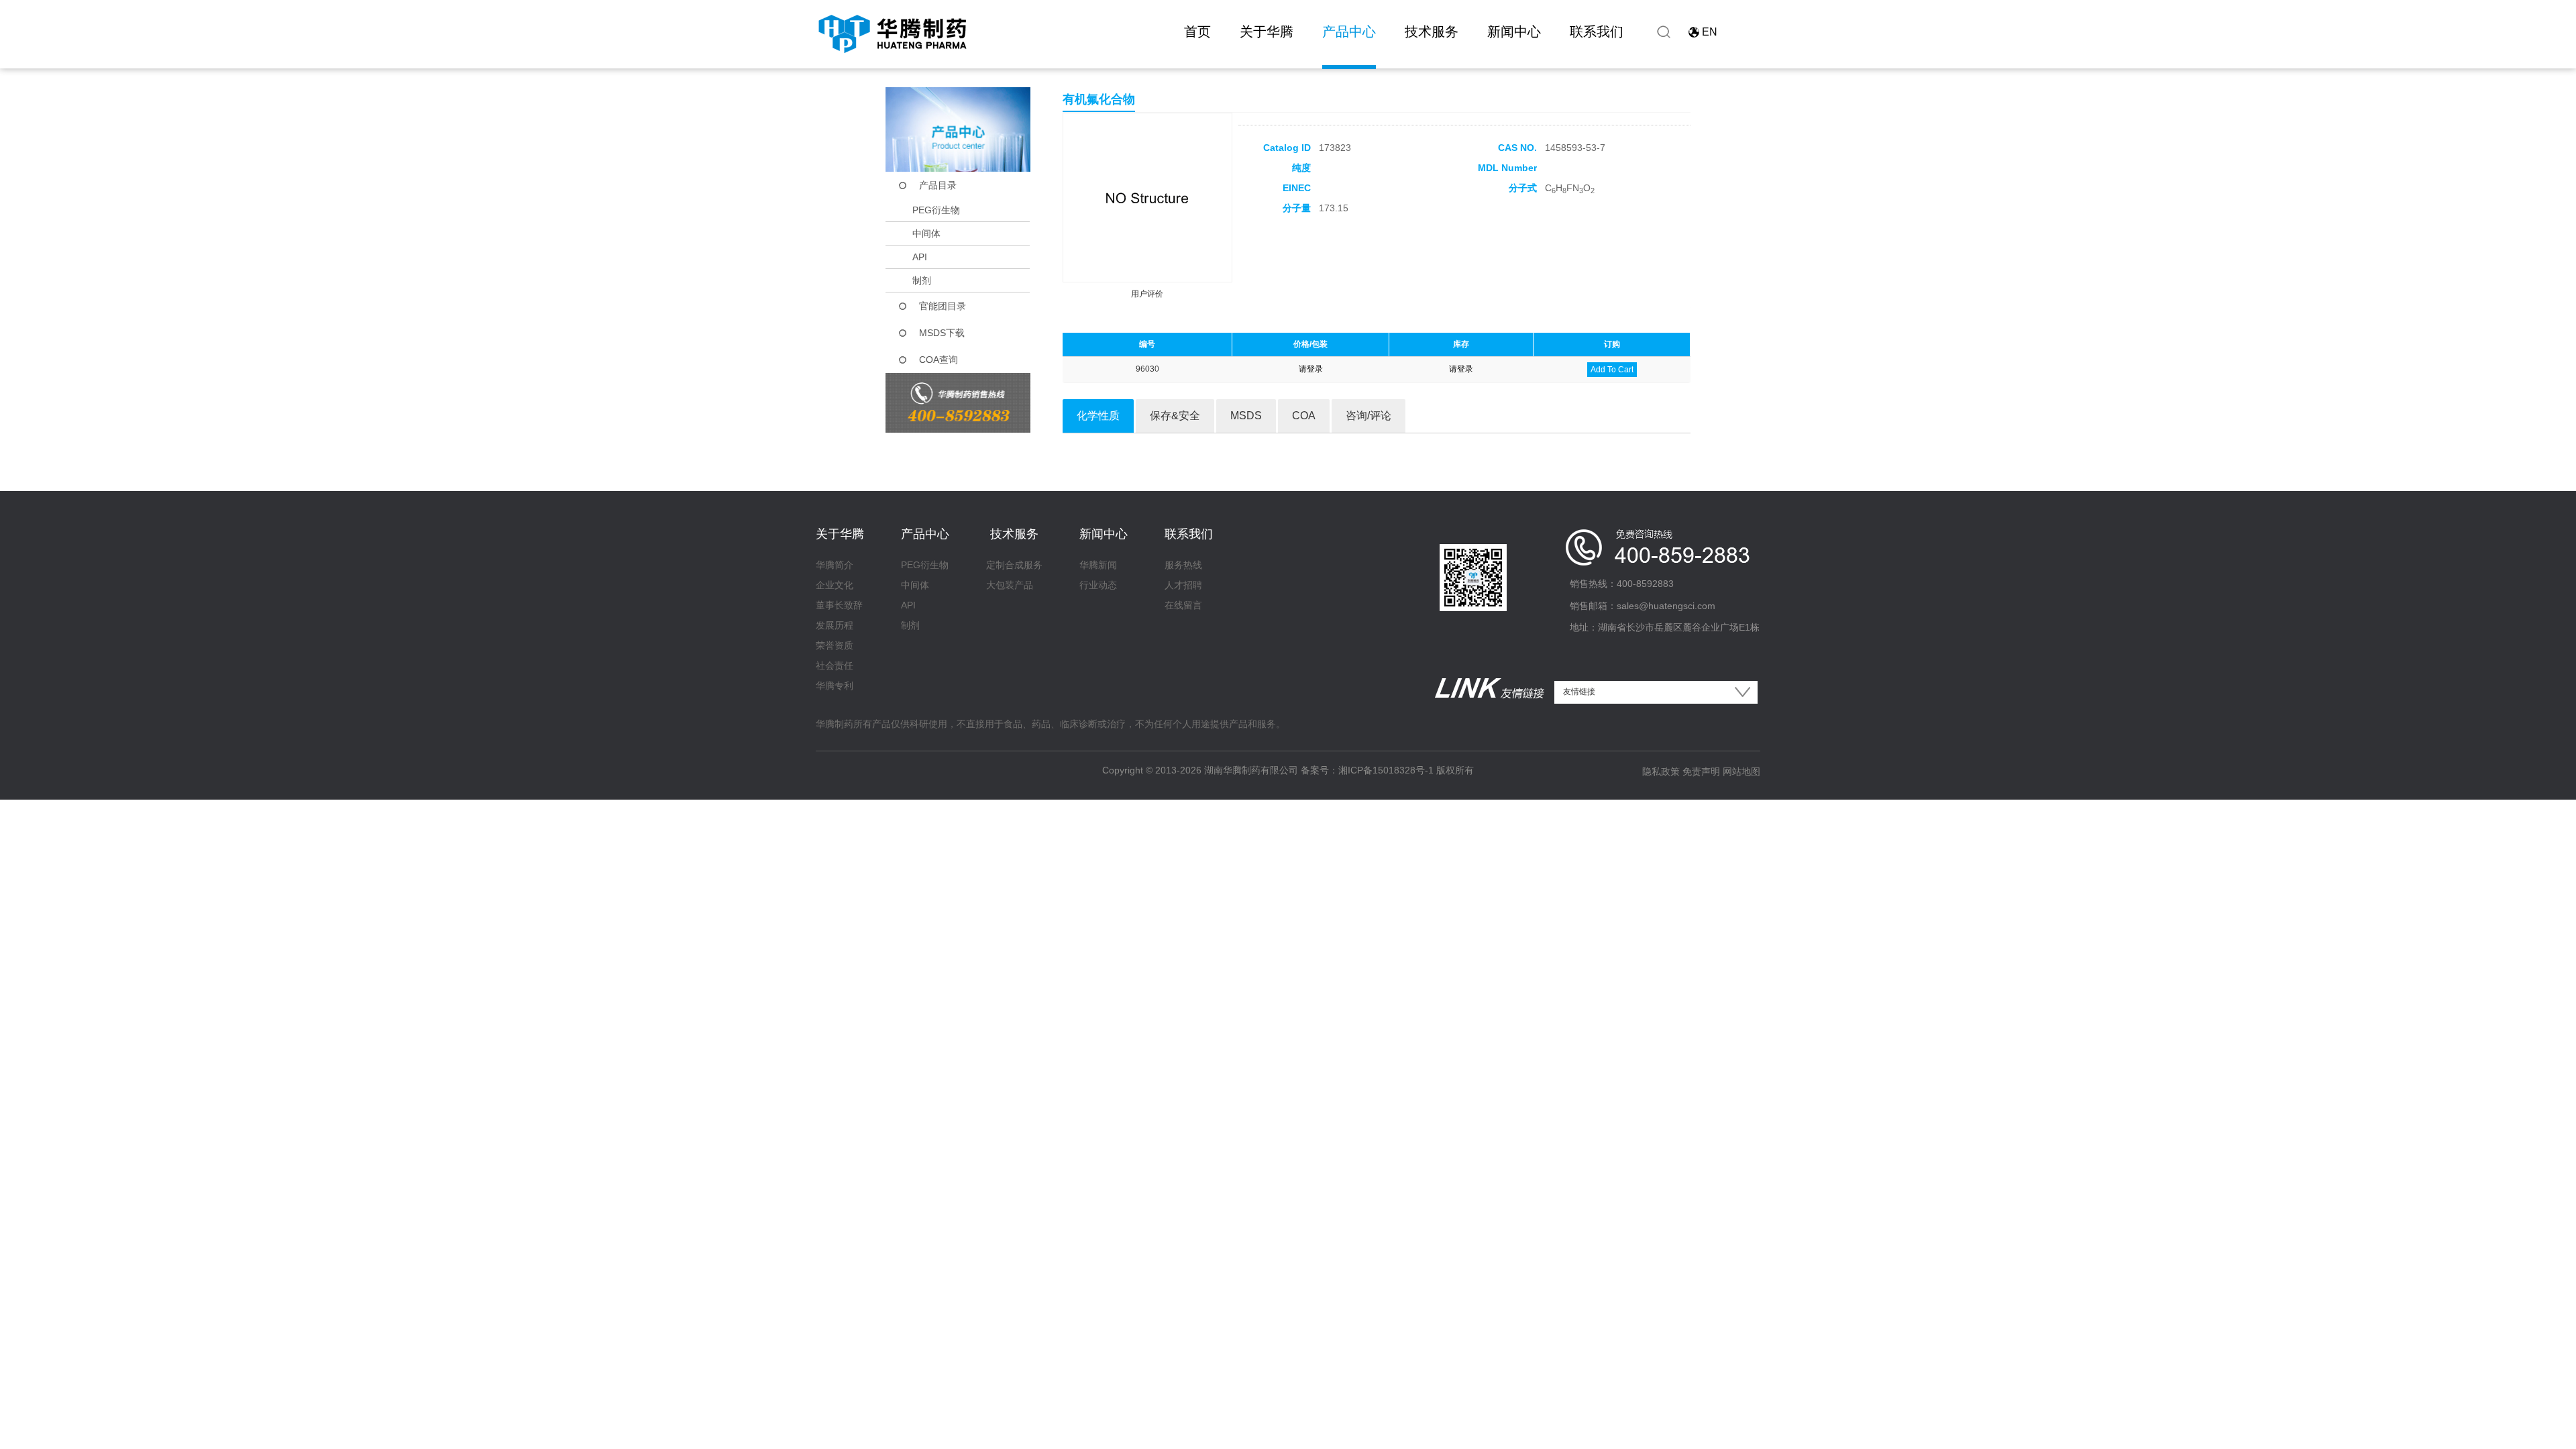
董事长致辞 (839, 605)
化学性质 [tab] (1098, 416)
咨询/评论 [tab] (1368, 416)
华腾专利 (835, 686)
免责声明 (1701, 771)
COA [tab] (1304, 416)
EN (1710, 32)
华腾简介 (835, 565)
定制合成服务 (1014, 565)
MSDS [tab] (1246, 416)
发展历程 (835, 625)
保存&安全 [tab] (1175, 416)
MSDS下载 (942, 333)
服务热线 (1183, 565)
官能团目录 (943, 306)
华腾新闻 (1098, 565)
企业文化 (835, 585)
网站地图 (1741, 771)
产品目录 (938, 185)
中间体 (926, 233)
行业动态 (1098, 585)
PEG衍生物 (936, 210)
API (920, 257)
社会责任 (835, 665)
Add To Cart (1612, 370)
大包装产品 (1010, 585)
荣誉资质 (835, 645)
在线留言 (1183, 605)
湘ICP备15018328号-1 (1386, 770)
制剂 (922, 280)
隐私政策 (1661, 771)
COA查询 (938, 360)
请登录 (1311, 369)
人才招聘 (1183, 585)
